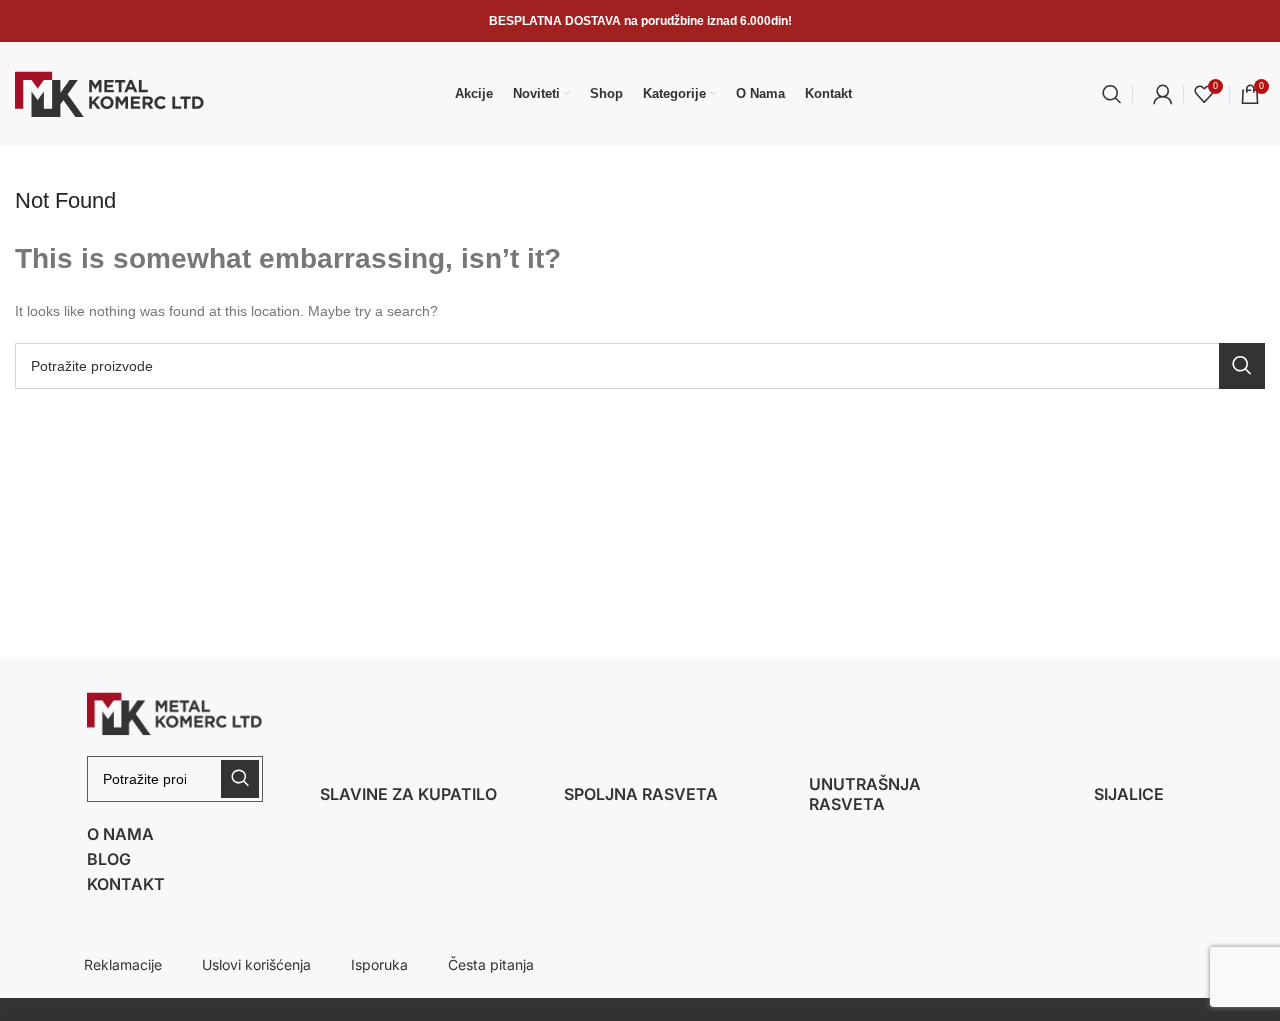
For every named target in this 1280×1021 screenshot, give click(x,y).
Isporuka (379, 964)
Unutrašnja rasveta (865, 794)
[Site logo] (110, 93)
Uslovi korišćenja (256, 964)
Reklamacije (123, 964)
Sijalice (1129, 794)
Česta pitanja (491, 964)
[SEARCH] (1242, 366)
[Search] (1112, 94)
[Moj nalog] (1163, 94)
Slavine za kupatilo (408, 794)
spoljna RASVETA (641, 794)
